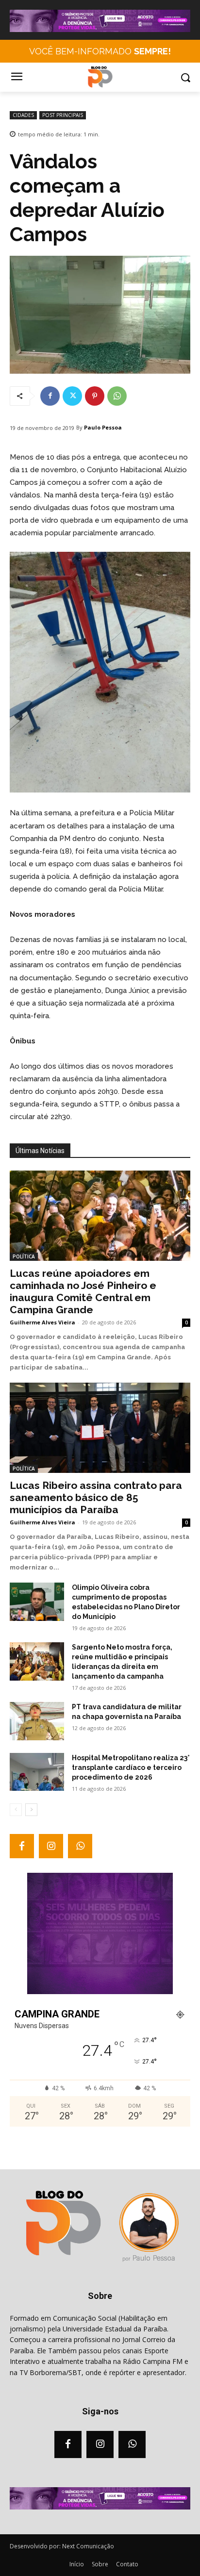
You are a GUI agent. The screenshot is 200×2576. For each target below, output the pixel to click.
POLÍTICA (24, 1256)
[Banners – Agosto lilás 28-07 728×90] (100, 30)
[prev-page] (16, 1810)
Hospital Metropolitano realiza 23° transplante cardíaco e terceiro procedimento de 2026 (131, 1767)
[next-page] (31, 1810)
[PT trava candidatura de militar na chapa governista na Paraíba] (37, 1721)
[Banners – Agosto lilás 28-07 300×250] (100, 1992)
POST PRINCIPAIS (63, 115)
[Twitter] (72, 396)
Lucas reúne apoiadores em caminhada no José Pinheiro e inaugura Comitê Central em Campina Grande (83, 1291)
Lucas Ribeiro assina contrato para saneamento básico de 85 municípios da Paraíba (96, 1497)
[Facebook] (50, 396)
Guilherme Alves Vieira (42, 1322)
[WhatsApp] (117, 396)
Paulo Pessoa (103, 427)
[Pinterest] (95, 396)
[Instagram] (51, 1846)
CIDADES (23, 115)
